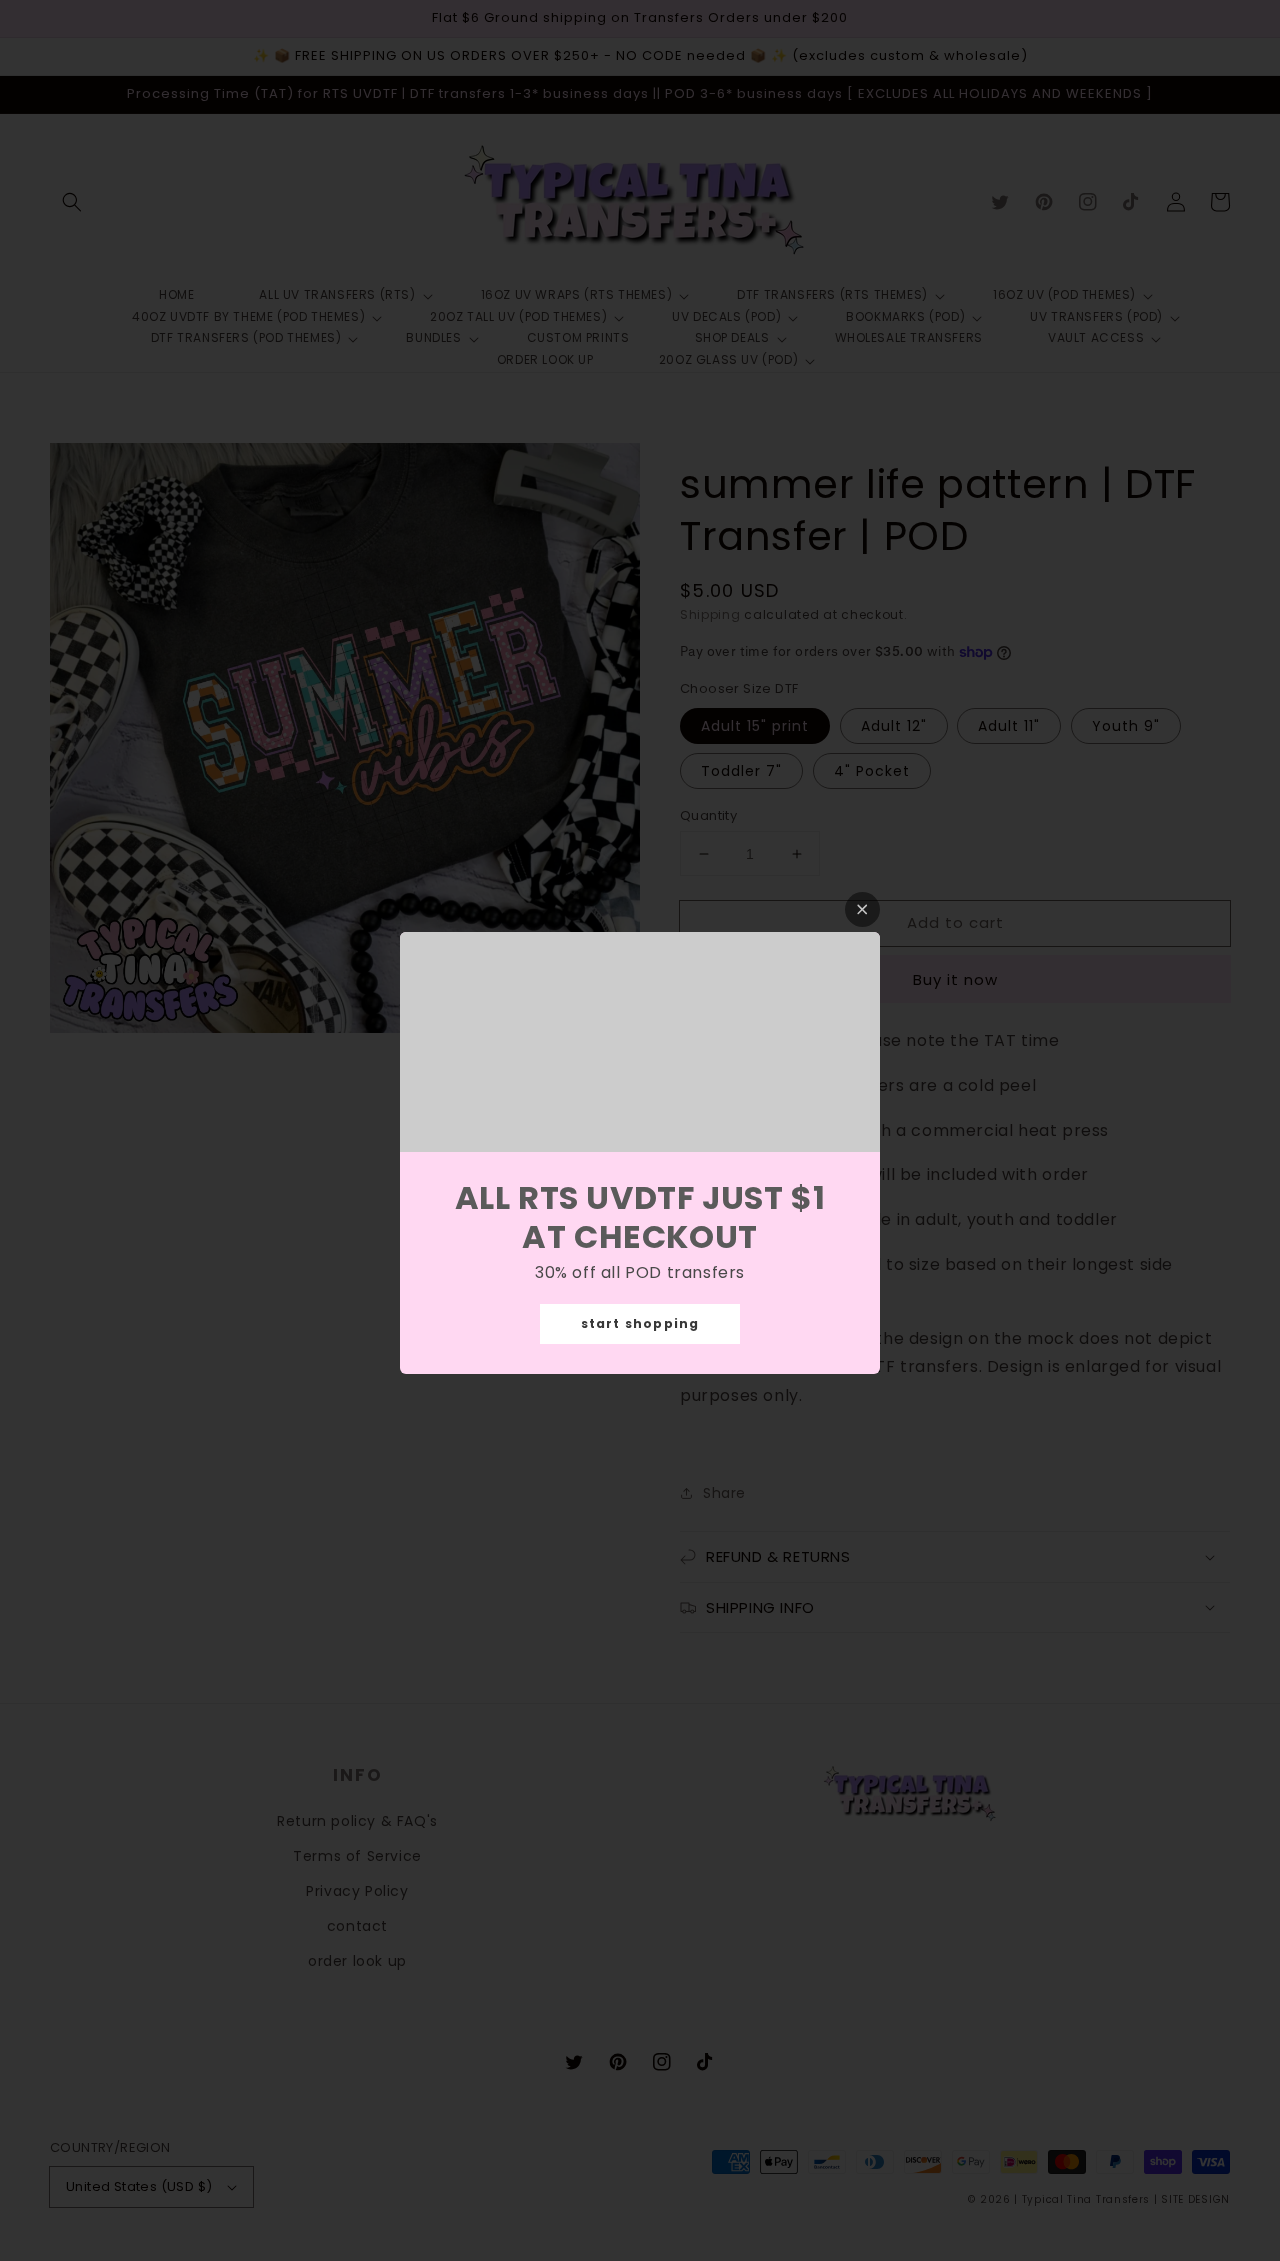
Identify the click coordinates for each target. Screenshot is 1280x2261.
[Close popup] (862, 909)
